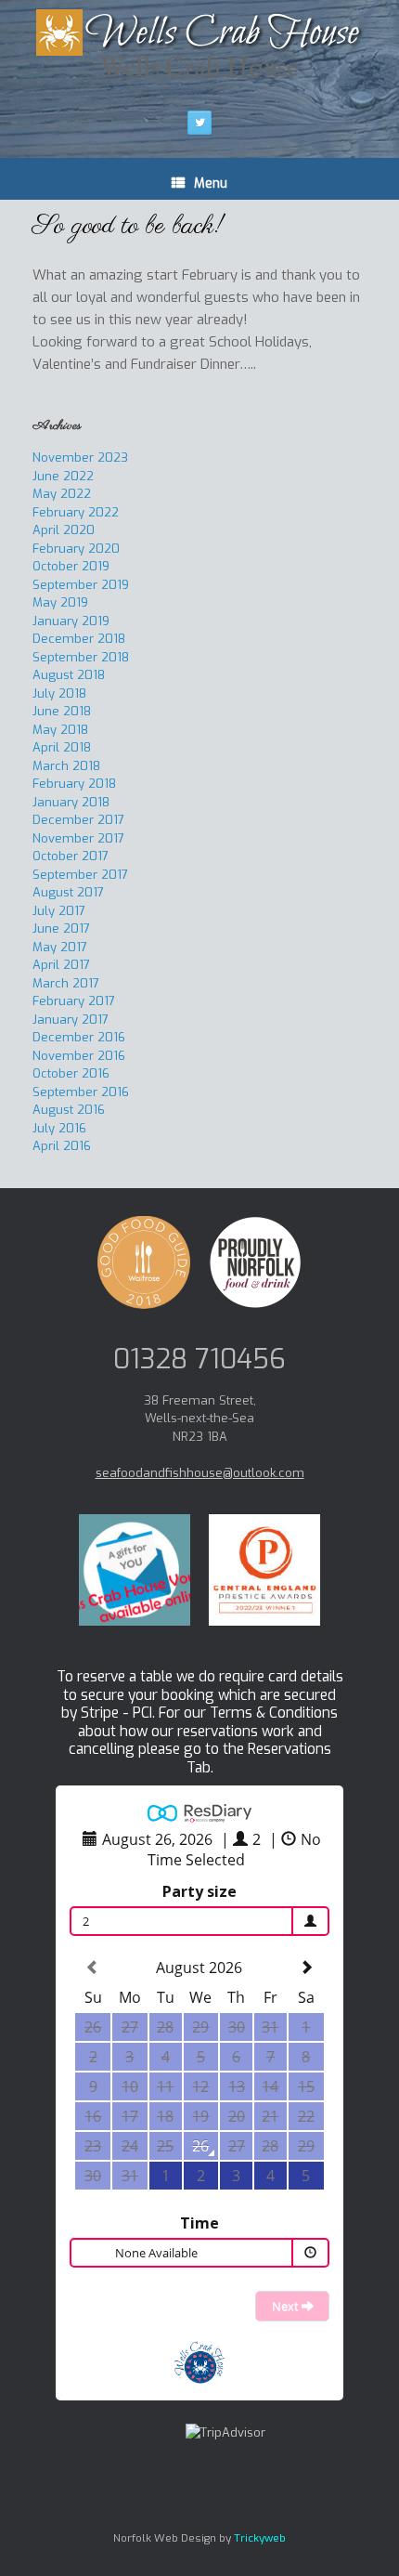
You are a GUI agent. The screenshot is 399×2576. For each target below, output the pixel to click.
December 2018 (79, 639)
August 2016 (69, 1110)
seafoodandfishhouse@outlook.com (200, 1473)
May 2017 (60, 947)
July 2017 (59, 911)
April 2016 (62, 1146)
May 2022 (62, 494)
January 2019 (71, 621)
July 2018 (59, 693)
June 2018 (62, 711)
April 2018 (62, 747)
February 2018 (74, 784)
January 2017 (71, 1020)
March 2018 (66, 766)
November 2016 (79, 1056)
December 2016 (79, 1037)
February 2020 (76, 549)
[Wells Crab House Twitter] (199, 123)
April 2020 (64, 530)
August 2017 (68, 892)
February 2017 (74, 1001)
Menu (211, 183)
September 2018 (81, 657)
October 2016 (71, 1073)
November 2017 (78, 838)
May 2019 (60, 602)
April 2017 (61, 965)
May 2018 (60, 730)
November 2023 (80, 458)
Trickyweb (260, 2538)
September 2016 (81, 1092)
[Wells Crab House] (199, 33)
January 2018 (71, 802)
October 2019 (71, 566)
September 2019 (81, 585)
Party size (199, 1891)
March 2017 (66, 983)
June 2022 (63, 476)
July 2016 (59, 1128)
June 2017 (61, 928)
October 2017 (71, 856)
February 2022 (76, 512)
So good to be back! (129, 226)
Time (199, 2223)
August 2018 (69, 675)
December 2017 (78, 820)
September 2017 (80, 875)
